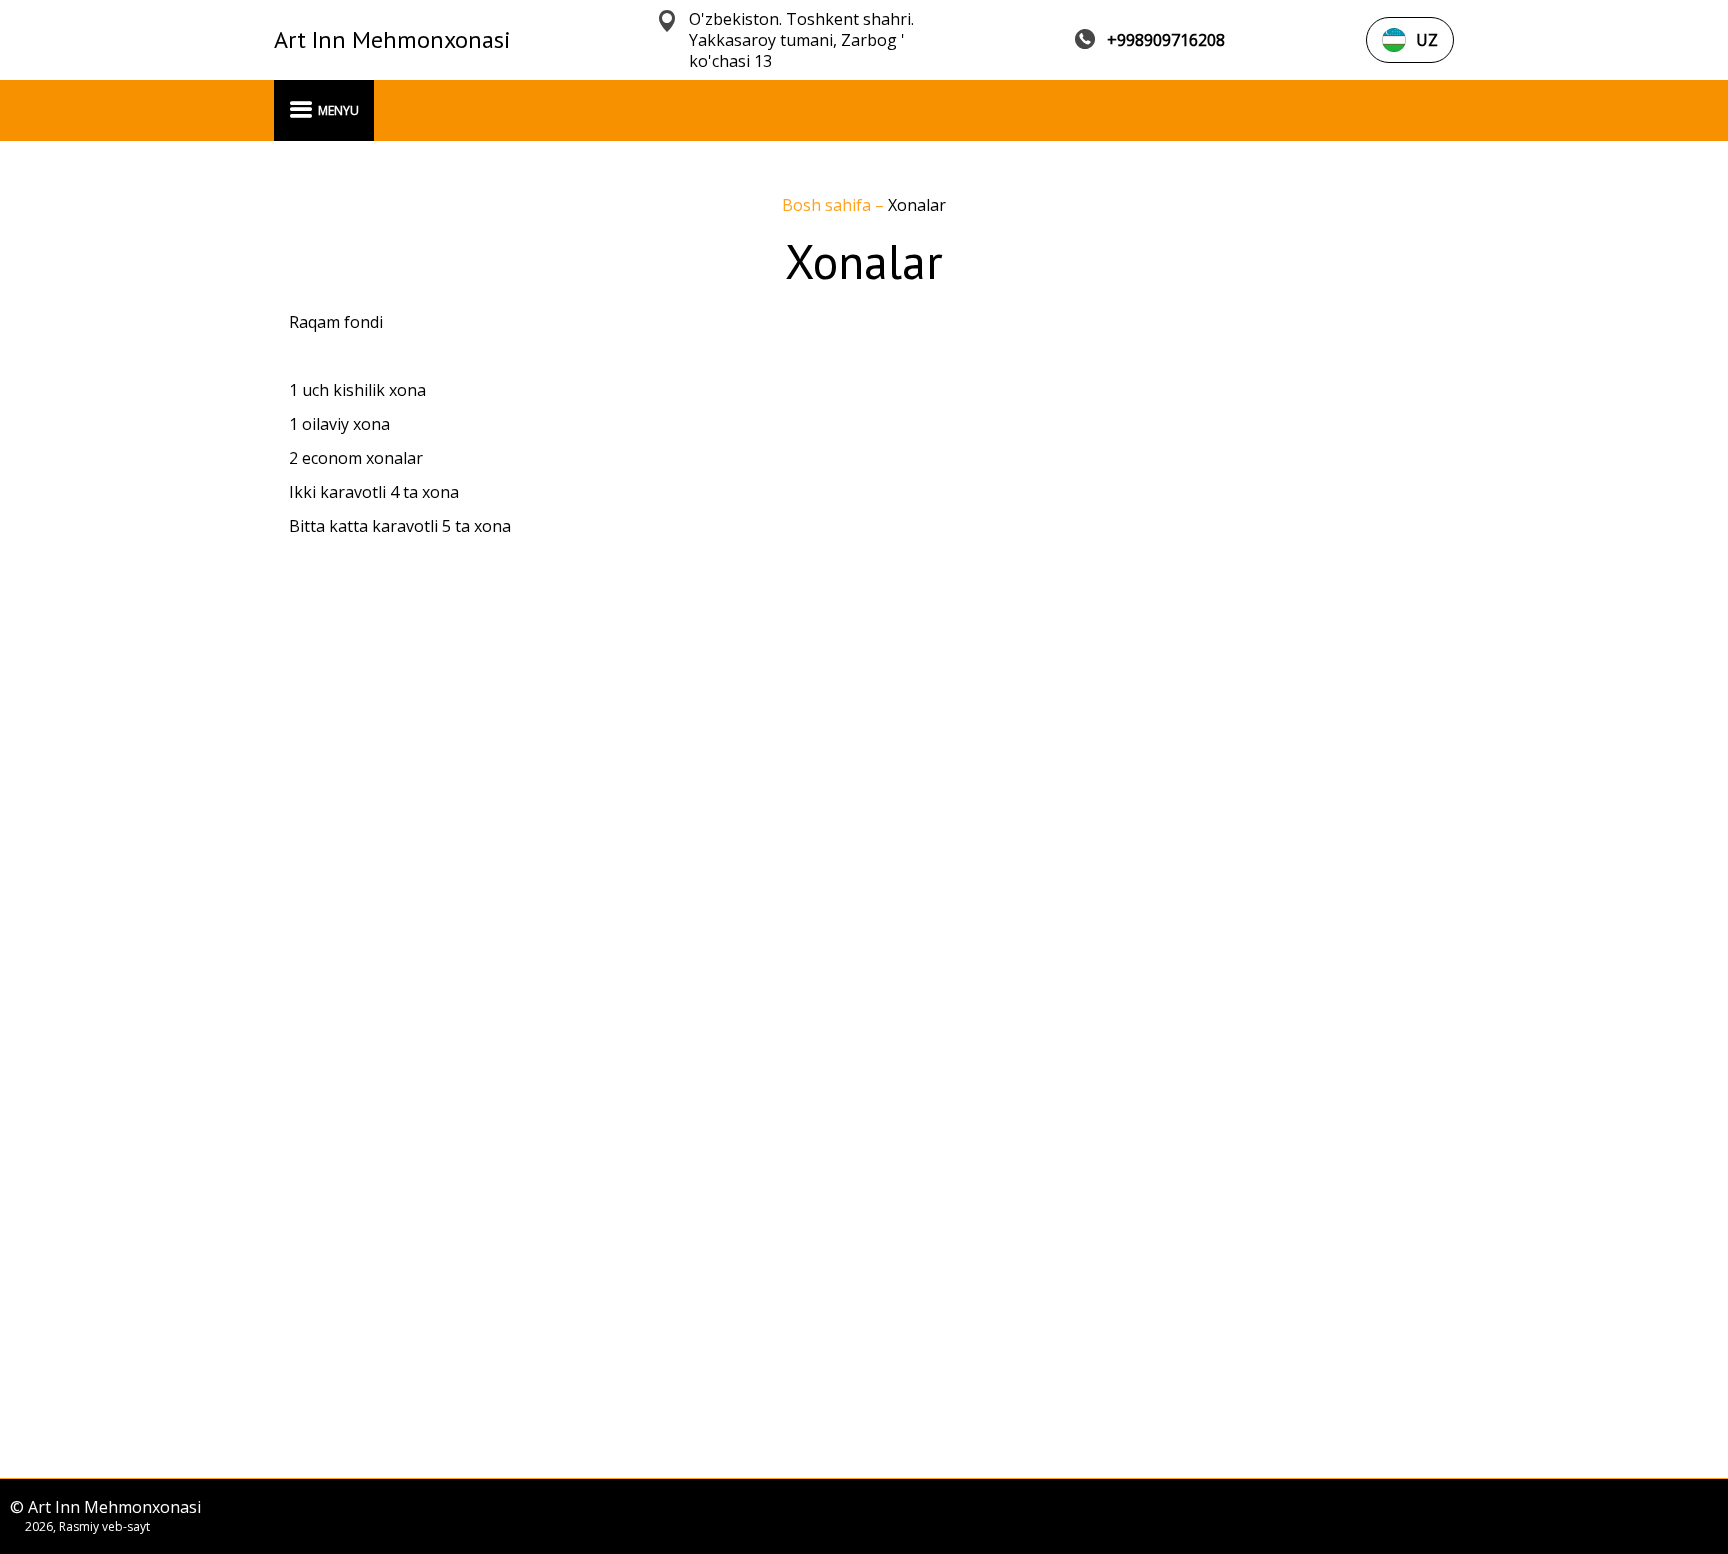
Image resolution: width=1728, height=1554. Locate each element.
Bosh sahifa (828, 205)
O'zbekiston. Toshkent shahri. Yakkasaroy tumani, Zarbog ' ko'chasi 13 (801, 40)
